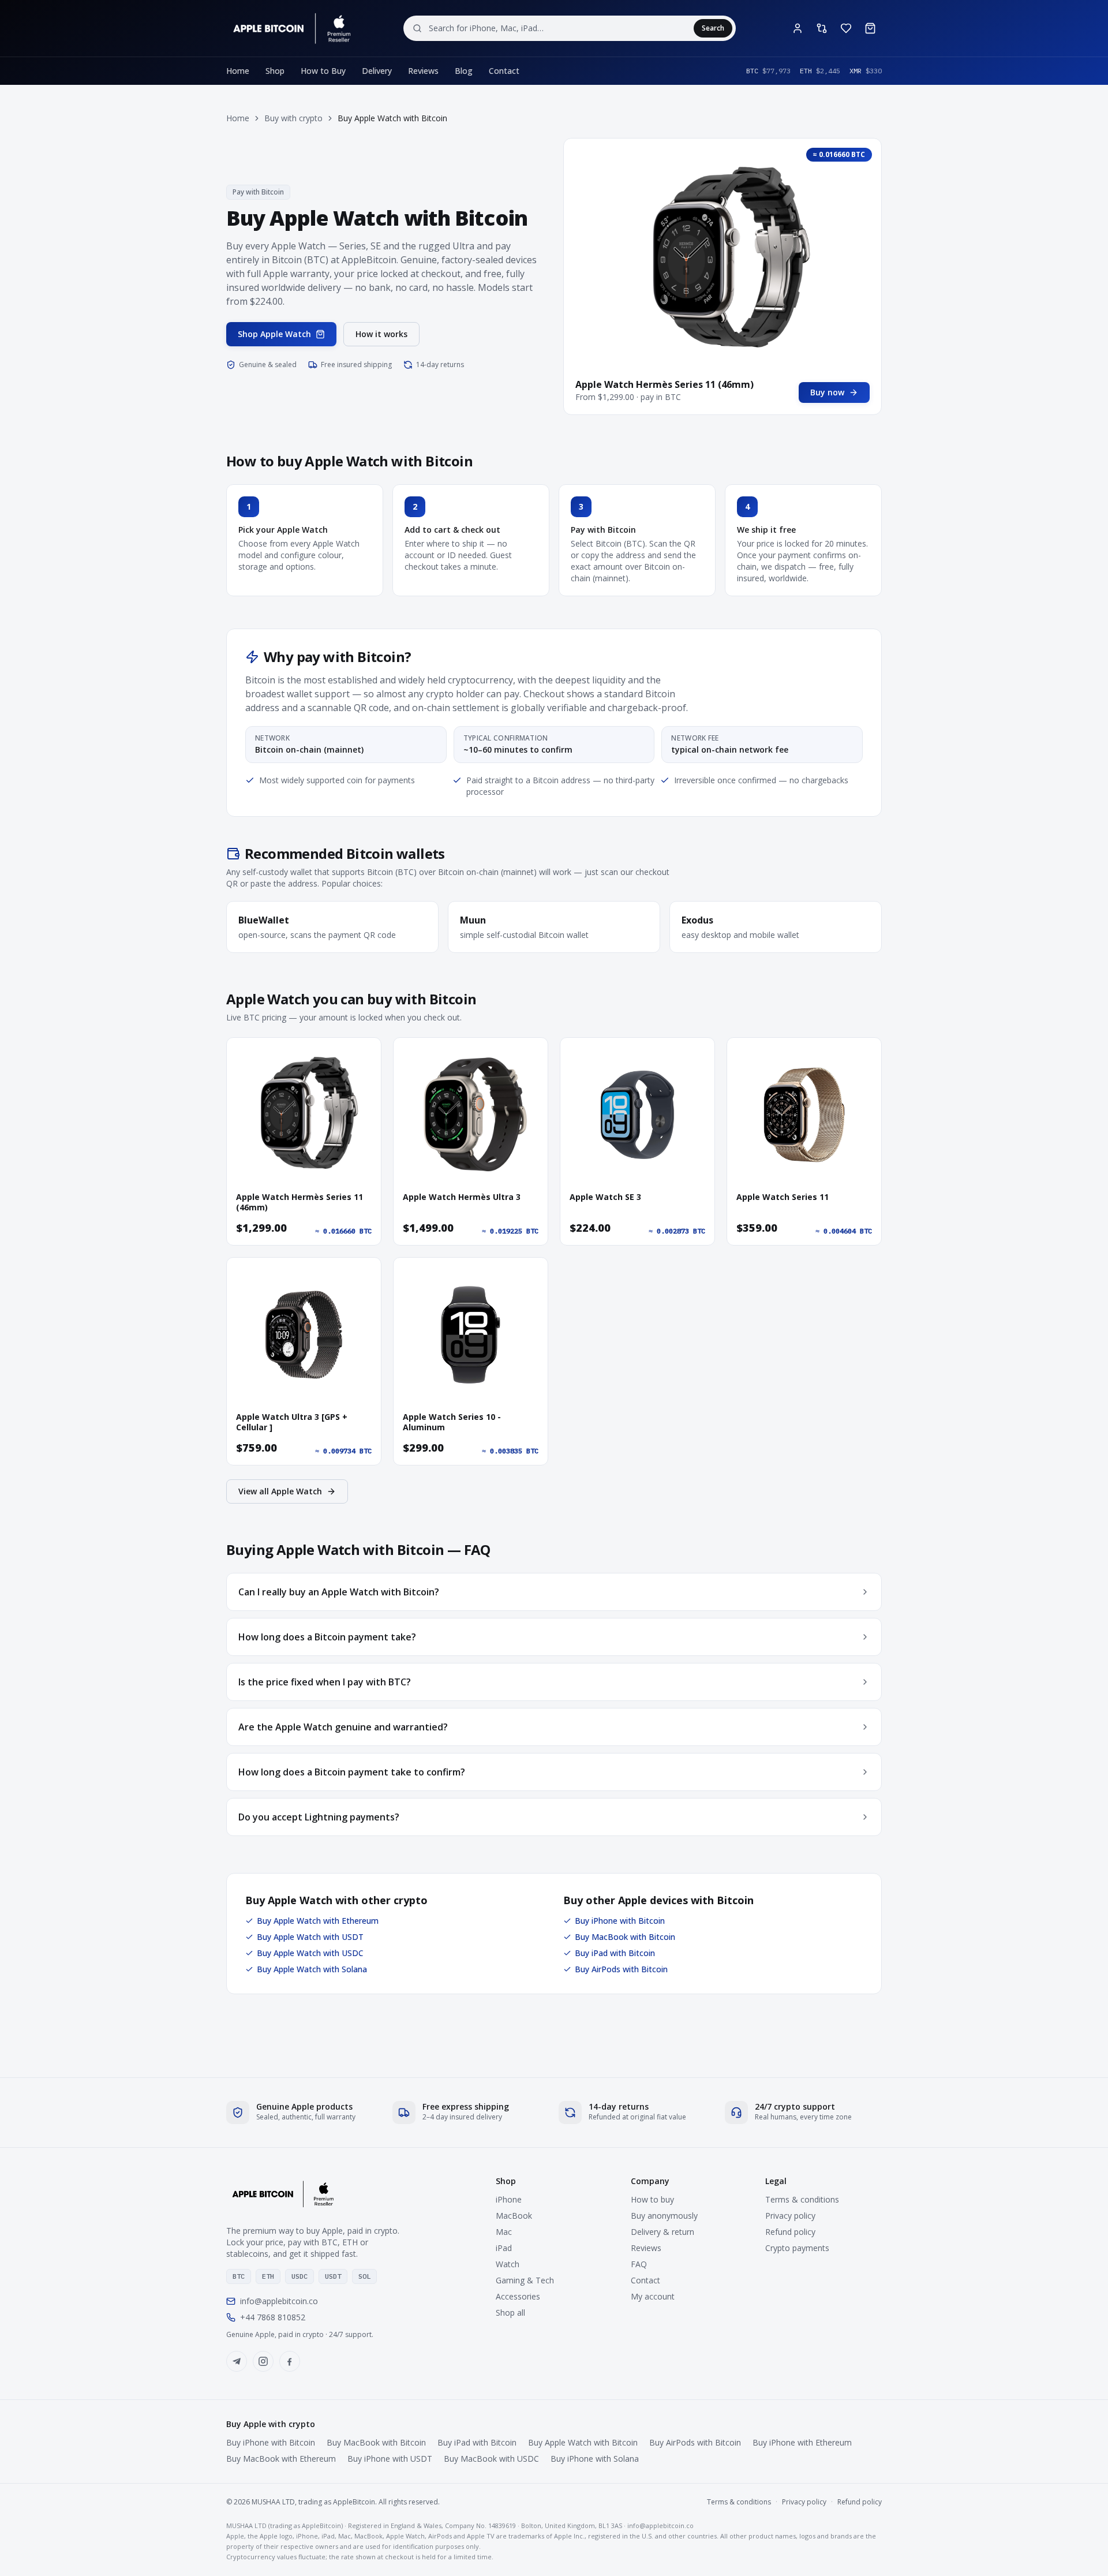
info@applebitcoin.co (279, 2301)
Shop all (510, 2313)
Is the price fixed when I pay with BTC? (325, 1682)
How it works (381, 334)
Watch (508, 2264)
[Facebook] (290, 2361)
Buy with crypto (293, 118)
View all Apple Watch (280, 1491)
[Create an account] (798, 28)
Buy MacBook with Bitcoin (625, 1937)
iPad (504, 2248)
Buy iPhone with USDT (390, 2459)
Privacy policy (790, 2216)
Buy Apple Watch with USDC (310, 1953)
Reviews (423, 71)
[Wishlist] (846, 28)
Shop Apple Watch (274, 334)
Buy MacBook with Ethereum (281, 2459)
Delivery (377, 71)
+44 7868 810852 (273, 2317)
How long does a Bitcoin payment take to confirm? (352, 1772)
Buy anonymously (664, 2216)
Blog (464, 71)
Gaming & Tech (525, 2280)
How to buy (652, 2199)
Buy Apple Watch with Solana (312, 1969)
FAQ (639, 2264)
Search (713, 28)
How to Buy (323, 71)
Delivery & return (662, 2232)
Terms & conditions (802, 2199)
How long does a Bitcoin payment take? (327, 1637)
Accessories (518, 2296)
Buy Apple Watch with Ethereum (318, 1921)
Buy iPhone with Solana (595, 2459)
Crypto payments (797, 2248)
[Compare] (822, 28)
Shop (275, 71)
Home (238, 71)
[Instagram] (263, 2361)
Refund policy (790, 2232)
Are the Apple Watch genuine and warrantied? (343, 1727)
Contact (504, 71)
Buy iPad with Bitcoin (615, 1953)
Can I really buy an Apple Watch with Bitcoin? (339, 1592)
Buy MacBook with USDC (491, 2459)
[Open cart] (870, 28)
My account (653, 2296)
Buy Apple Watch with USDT (310, 1937)
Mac (504, 2232)
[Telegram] (237, 2361)
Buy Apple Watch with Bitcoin (583, 2442)
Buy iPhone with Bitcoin (620, 1921)
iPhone (509, 2199)
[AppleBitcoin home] (290, 28)
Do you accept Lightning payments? (319, 1817)
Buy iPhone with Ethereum (802, 2442)
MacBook (514, 2216)
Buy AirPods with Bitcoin (621, 1969)
